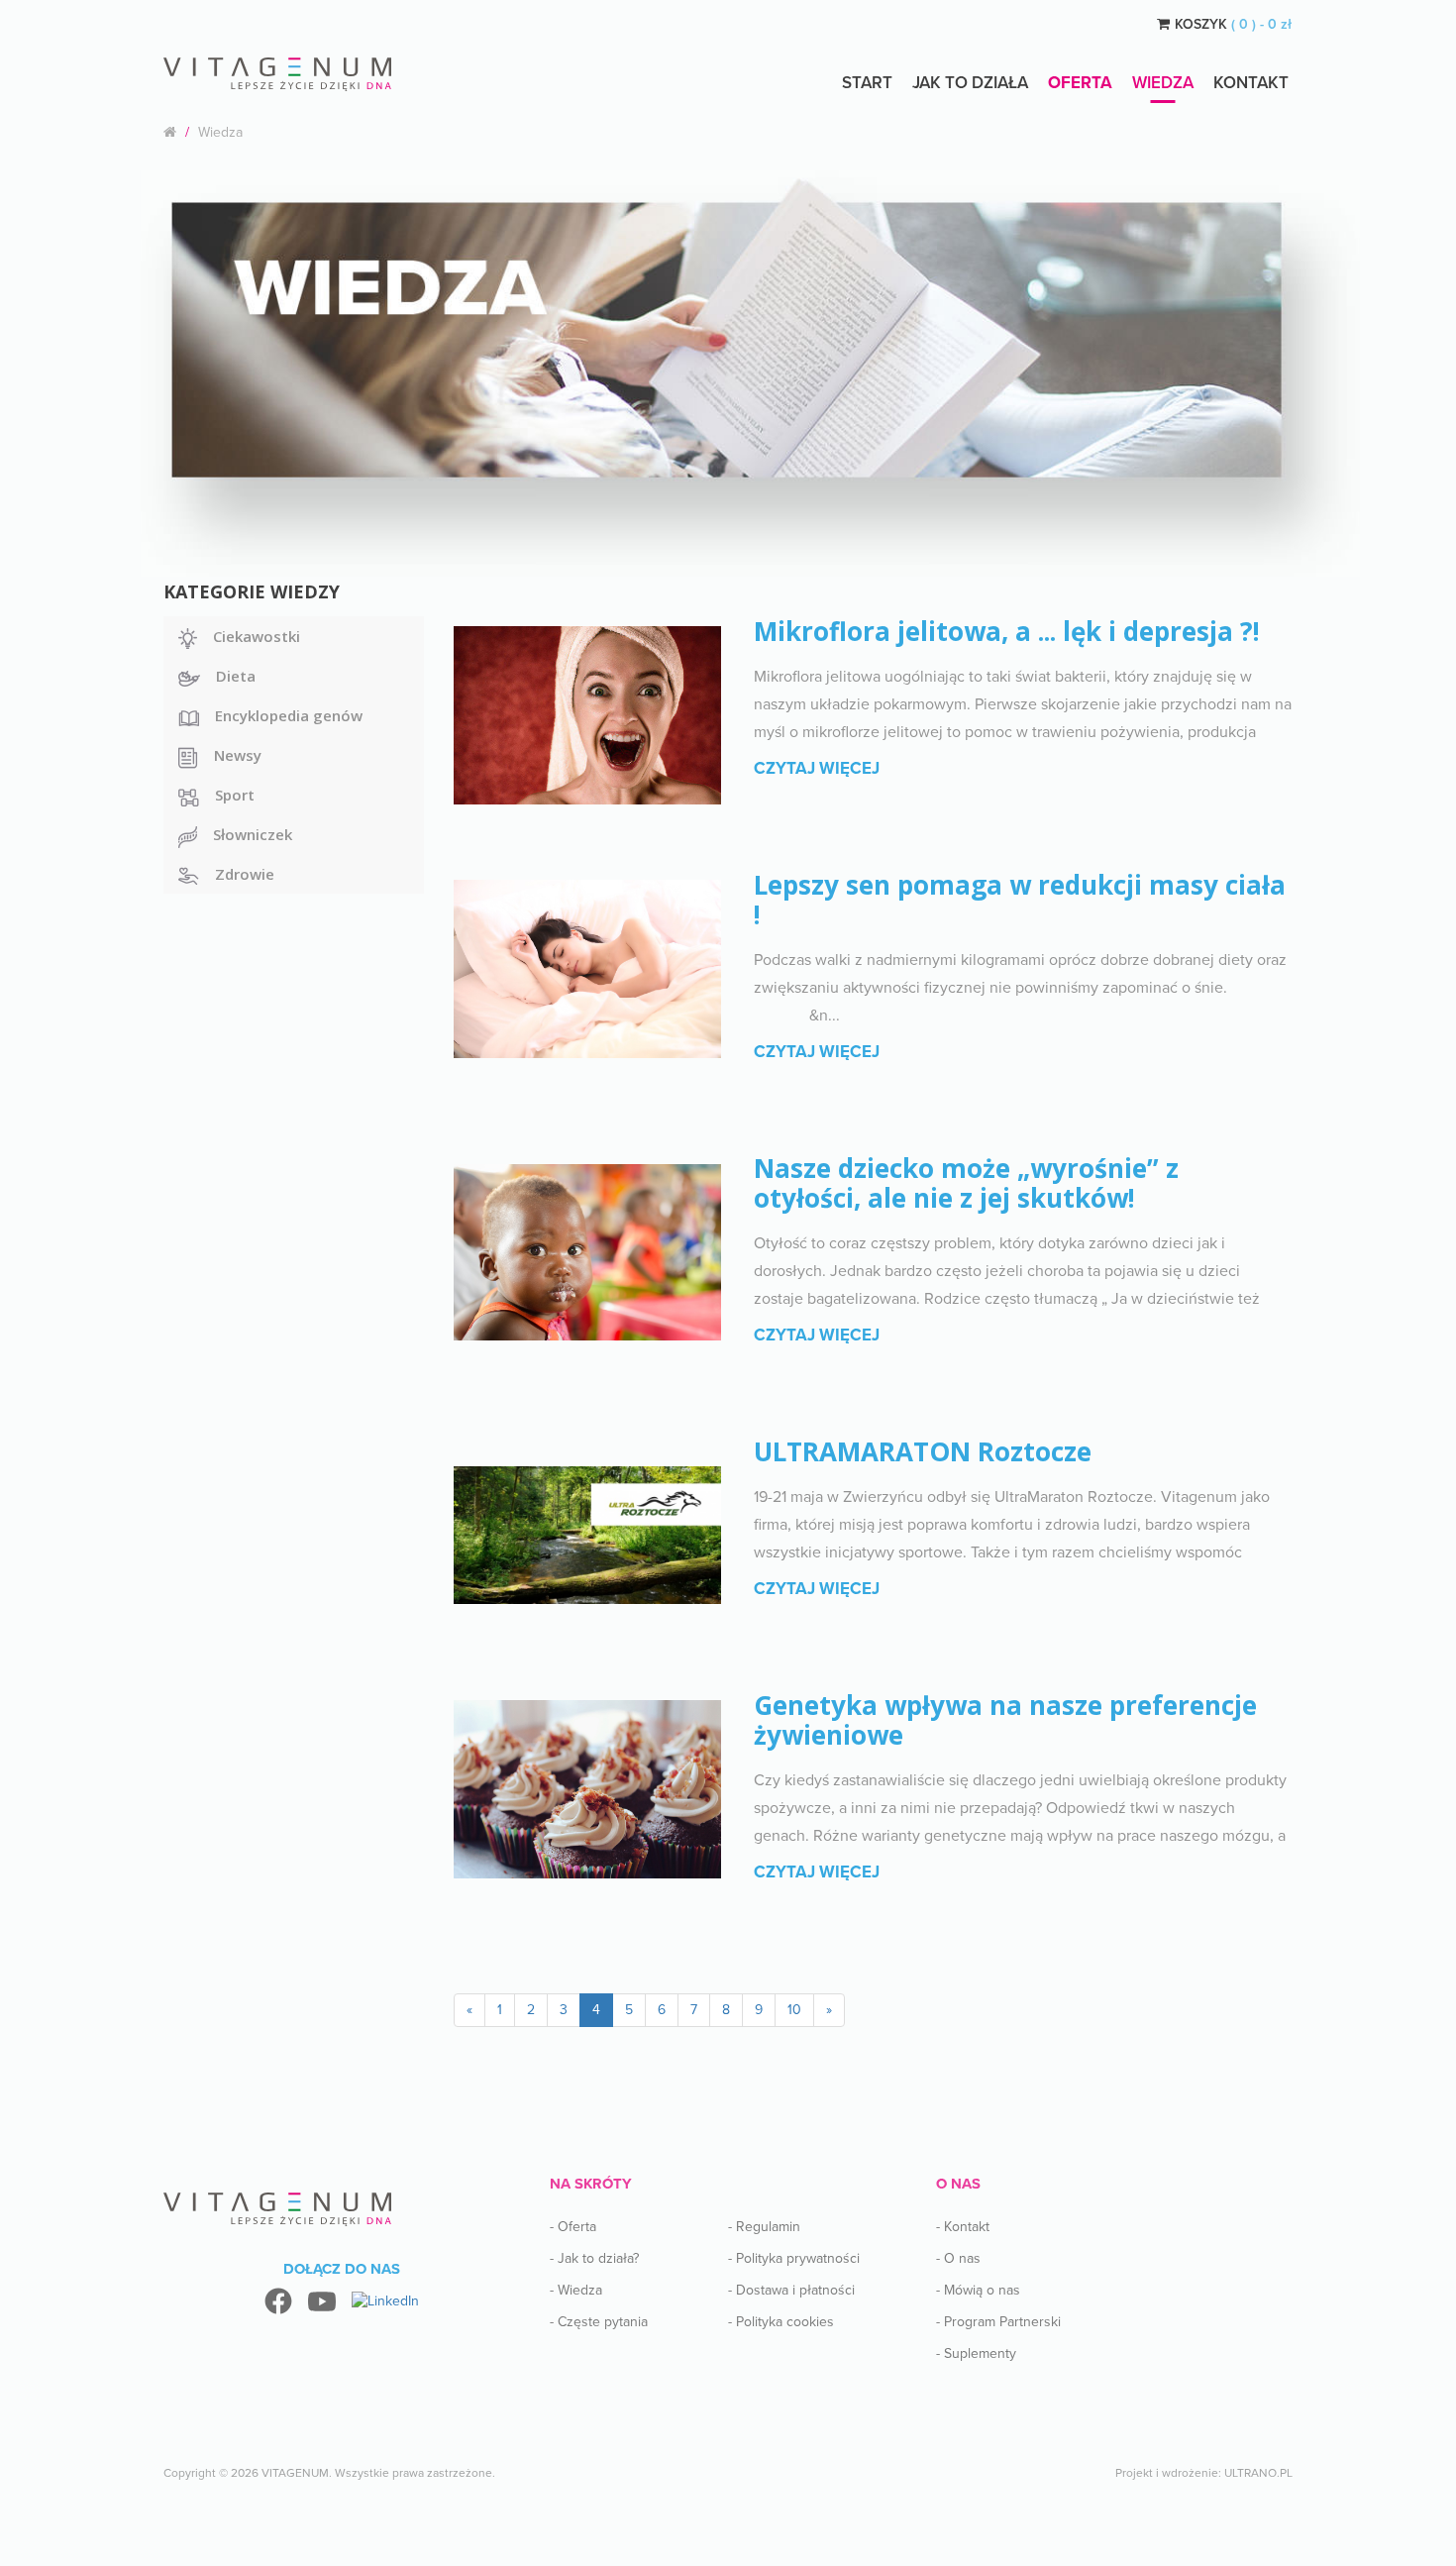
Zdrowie (245, 874)
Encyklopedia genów (289, 715)
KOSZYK (1233, 24)
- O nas (958, 2258)
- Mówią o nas (978, 2290)
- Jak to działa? (594, 2258)
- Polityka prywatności (794, 2258)
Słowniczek (253, 834)
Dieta (236, 676)
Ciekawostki (257, 636)
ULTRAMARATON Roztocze (923, 1451)
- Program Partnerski (998, 2322)
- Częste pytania (599, 2322)
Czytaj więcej (817, 768)
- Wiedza (576, 2290)
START (867, 83)
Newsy (238, 755)
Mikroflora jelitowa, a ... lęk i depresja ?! (1007, 631)
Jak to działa (970, 83)
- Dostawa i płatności (791, 2290)
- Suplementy (976, 2353)
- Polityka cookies (781, 2322)
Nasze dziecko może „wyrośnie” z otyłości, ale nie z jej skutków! (966, 1183)
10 (794, 2010)
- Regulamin (764, 2227)
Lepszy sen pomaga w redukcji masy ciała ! (1020, 900)
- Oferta (573, 2227)
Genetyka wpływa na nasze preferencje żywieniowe (1005, 1720)
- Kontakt (963, 2227)
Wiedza (1163, 83)
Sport (235, 795)
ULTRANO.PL (1258, 2473)
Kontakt (1251, 83)
